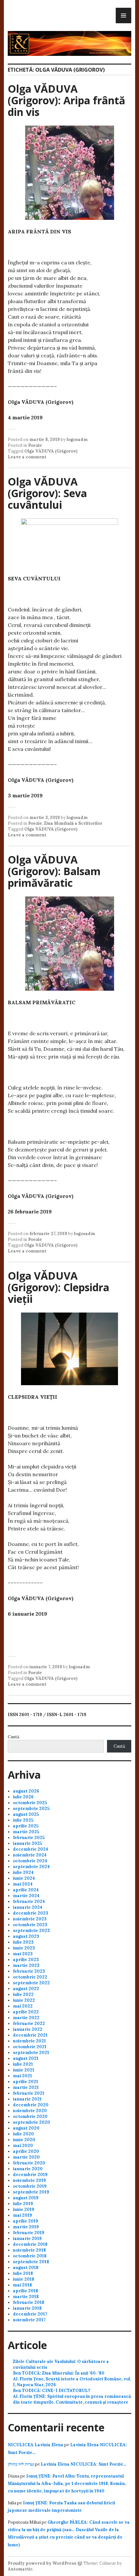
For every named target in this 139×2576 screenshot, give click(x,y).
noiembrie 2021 (29, 2041)
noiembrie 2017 (29, 2320)
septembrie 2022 (31, 1983)
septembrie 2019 (31, 2192)
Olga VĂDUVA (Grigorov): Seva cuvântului (47, 493)
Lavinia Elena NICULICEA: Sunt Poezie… (84, 2464)
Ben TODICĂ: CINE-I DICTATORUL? (52, 2391)
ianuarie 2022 (28, 2029)
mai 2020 (23, 2146)
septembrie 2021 (31, 2053)
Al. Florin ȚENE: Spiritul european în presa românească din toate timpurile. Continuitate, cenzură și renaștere (72, 2399)
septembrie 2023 (31, 1931)
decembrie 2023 (31, 1913)
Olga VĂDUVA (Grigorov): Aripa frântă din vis (66, 100)
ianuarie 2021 (27, 2099)
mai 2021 (22, 2076)
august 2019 (26, 2198)
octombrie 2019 (30, 2186)
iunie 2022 (24, 2000)
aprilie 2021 (26, 2082)
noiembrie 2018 (29, 2250)
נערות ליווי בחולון (21, 2464)
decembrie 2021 (30, 2035)
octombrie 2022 (30, 1977)
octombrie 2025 (30, 1803)
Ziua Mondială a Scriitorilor (73, 823)
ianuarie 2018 (27, 2308)
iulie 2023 (23, 1942)
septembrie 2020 (32, 2122)
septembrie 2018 (31, 2262)
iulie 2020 (23, 2134)
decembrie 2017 (30, 2314)
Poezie (35, 445)
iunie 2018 (24, 2279)
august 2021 (26, 2058)
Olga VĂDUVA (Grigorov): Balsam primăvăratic (54, 871)
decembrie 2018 (30, 2244)
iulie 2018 (23, 2273)
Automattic (20, 2569)
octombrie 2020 (30, 2116)
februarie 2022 (29, 2024)
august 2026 (26, 1791)
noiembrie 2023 (30, 1919)
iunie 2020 (24, 2140)
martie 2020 (26, 2157)
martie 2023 (26, 1965)
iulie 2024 (23, 1872)
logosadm (77, 440)
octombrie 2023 (30, 1925)
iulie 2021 (23, 2064)
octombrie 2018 (30, 2256)
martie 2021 (26, 2087)
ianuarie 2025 (27, 1843)
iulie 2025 (23, 1820)
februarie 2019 (29, 2233)
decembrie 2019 (30, 2175)
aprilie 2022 (26, 2012)
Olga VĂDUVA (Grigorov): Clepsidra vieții (59, 1287)
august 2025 (26, 1814)
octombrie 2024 (30, 1861)
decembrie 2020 (31, 2105)
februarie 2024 (29, 1901)
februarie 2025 (29, 1838)
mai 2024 (23, 1884)
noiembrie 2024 (30, 1855)
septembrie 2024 (31, 1867)
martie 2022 (26, 2018)
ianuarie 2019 (27, 2239)
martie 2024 (26, 1896)
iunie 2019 (24, 2209)
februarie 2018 (29, 2302)
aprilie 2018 (26, 2291)
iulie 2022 (23, 1994)
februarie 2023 (29, 1971)
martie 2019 (26, 2227)
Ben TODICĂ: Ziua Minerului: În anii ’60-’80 (59, 2373)
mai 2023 (23, 1954)
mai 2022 (23, 2006)
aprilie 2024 (26, 1890)
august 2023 (26, 1936)
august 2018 (26, 2268)
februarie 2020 (29, 2163)
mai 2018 (22, 2285)
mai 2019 (22, 2215)
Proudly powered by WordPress (42, 2563)
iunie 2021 (24, 2070)
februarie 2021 (29, 2093)
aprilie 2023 (26, 1960)
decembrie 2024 (31, 1849)
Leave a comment (27, 457)
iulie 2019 (23, 2204)
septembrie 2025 (31, 1809)
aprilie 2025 (26, 1826)
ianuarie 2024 (28, 1907)
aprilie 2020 (26, 2151)
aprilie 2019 (26, 2221)
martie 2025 (26, 1832)
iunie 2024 (24, 1878)
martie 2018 (26, 2297)
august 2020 (26, 2128)
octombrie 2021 (30, 2047)
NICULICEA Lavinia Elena (36, 2445)
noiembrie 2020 (30, 2111)
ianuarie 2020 (28, 2169)
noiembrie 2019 (29, 2180)
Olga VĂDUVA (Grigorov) (51, 451)
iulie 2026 (23, 1797)
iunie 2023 (24, 1948)
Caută (14, 1737)
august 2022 (26, 1989)
